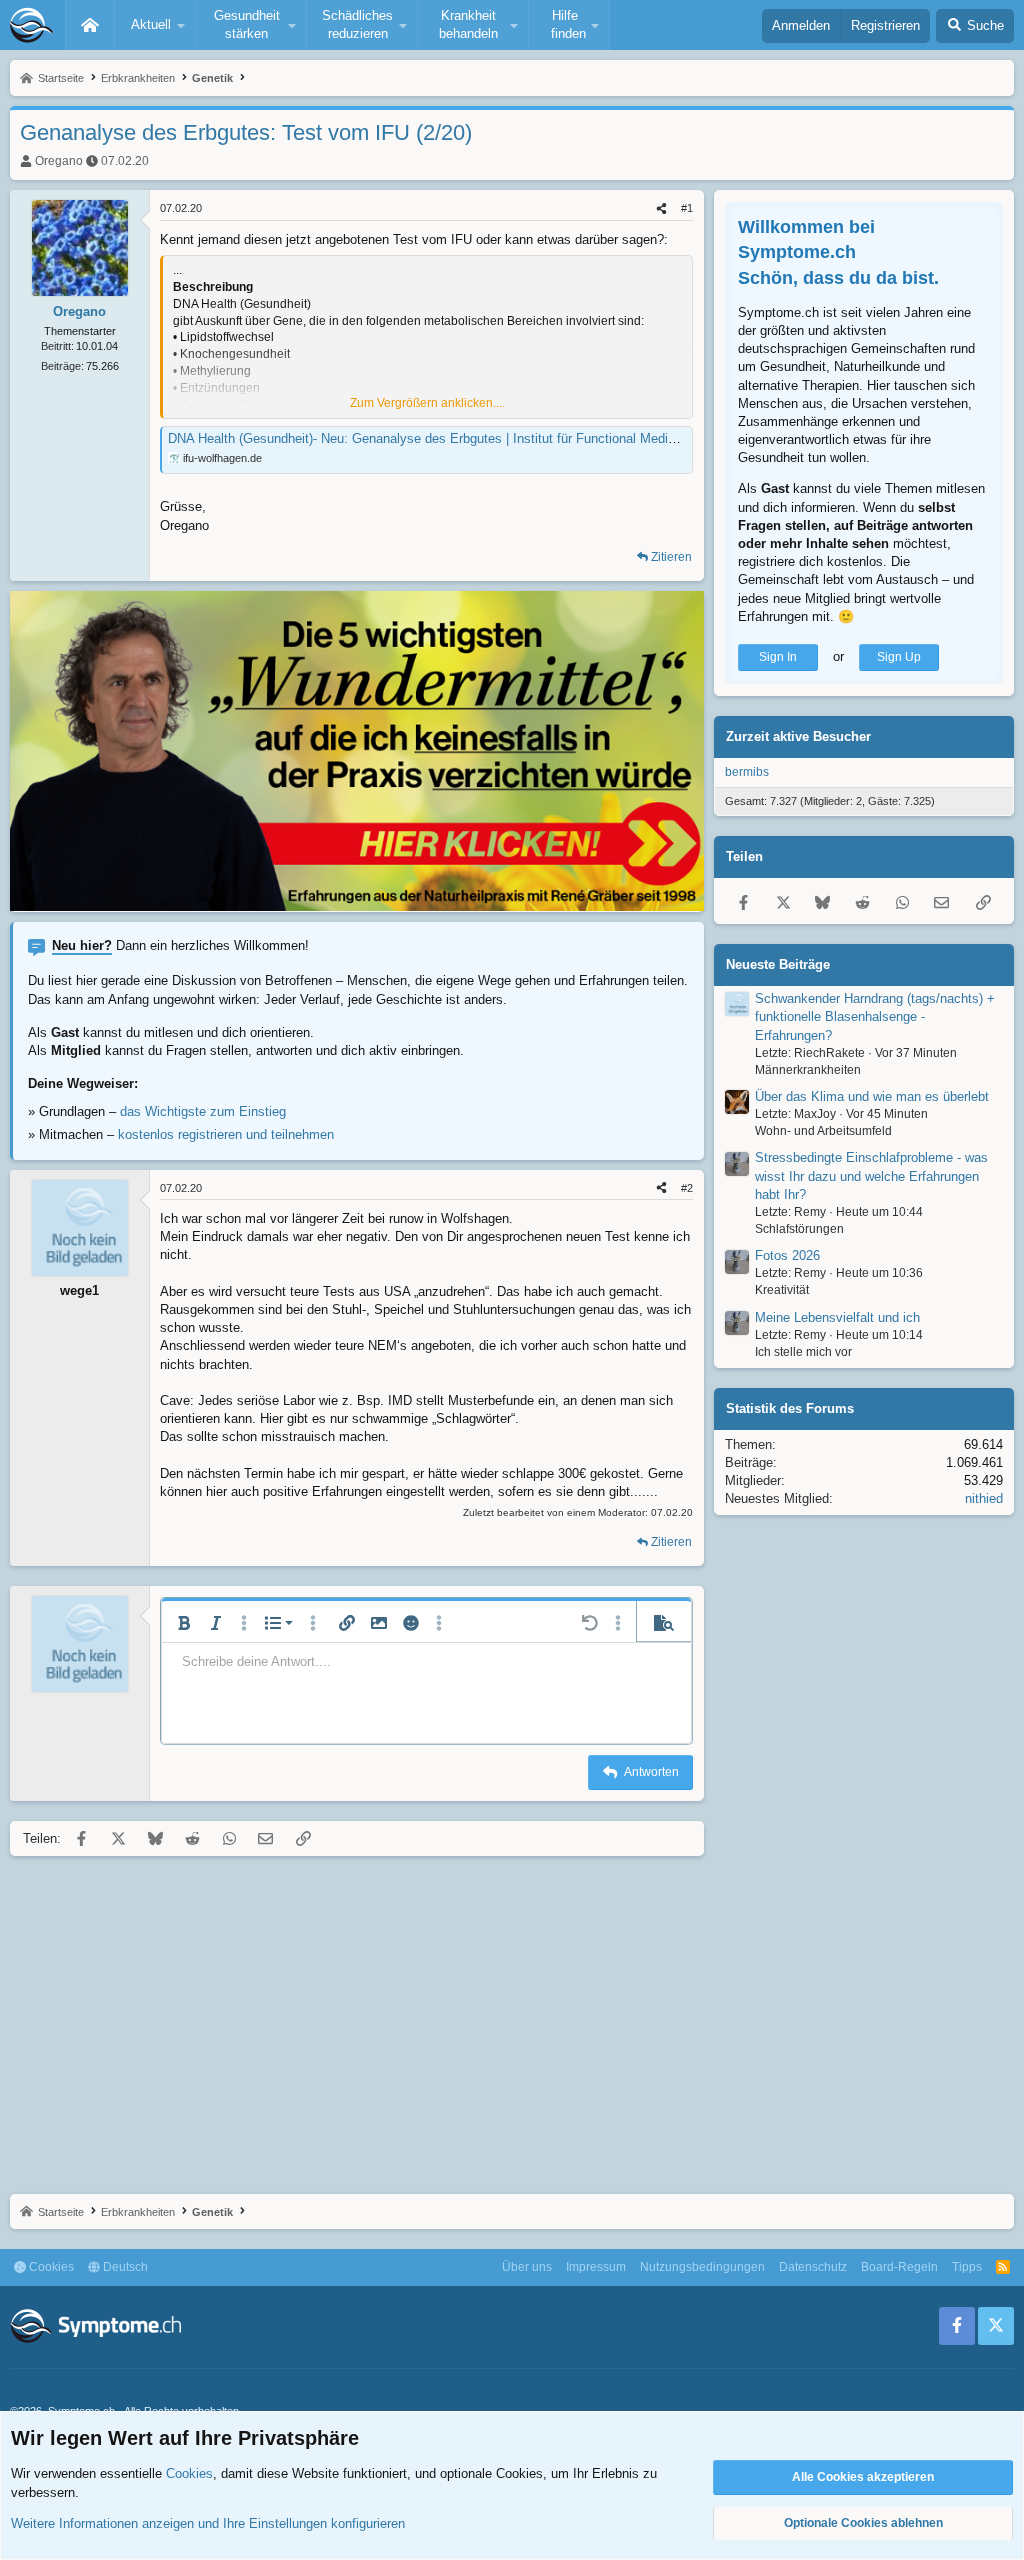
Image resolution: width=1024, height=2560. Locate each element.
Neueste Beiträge (778, 964)
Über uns (527, 2267)
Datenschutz (813, 2267)
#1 (687, 208)
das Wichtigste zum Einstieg (203, 1111)
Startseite (90, 25)
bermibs (747, 772)
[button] (155, 25)
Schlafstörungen (799, 1229)
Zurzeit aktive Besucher (798, 736)
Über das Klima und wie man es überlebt (872, 1096)
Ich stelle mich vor (803, 1352)
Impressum (596, 2267)
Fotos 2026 (787, 1255)
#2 (687, 1188)
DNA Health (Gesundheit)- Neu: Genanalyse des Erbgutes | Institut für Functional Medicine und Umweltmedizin (488, 438)
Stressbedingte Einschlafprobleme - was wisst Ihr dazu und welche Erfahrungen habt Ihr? (871, 1175)
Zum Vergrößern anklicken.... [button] (427, 403)
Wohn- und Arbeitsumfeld (823, 1131)
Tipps (967, 2267)
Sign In (778, 657)
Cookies (50, 2267)
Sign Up (899, 657)
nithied (984, 1498)
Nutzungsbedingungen (702, 2267)
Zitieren (671, 557)
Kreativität (782, 1290)
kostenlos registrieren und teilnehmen (226, 1134)
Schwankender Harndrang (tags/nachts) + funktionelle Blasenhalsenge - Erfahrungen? (875, 1016)
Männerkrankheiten (808, 1070)
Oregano (59, 161)
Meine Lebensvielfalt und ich (837, 1317)
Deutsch (124, 2267)
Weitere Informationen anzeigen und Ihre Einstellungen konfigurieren (208, 2523)
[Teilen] (661, 208)
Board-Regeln (899, 2267)
